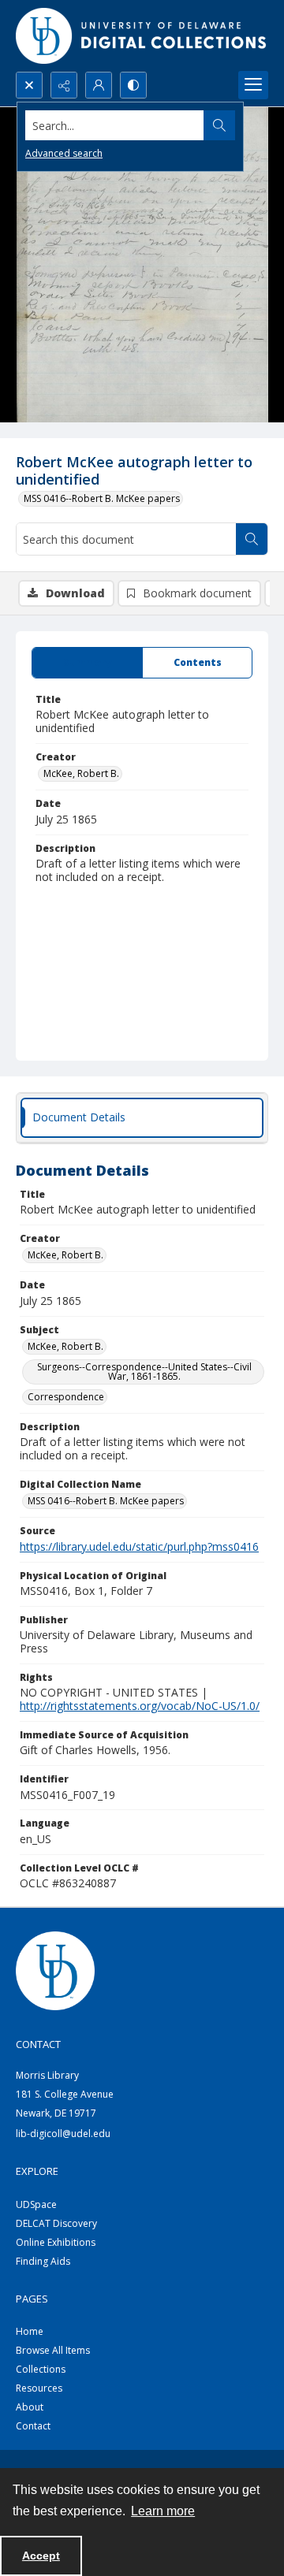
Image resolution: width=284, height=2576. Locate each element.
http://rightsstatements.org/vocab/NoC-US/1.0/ (140, 1706)
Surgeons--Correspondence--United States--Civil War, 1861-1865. (144, 1372)
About (30, 2407)
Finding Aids (43, 2261)
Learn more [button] (163, 2511)
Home (30, 2331)
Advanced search (64, 153)
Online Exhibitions (56, 2242)
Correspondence (66, 1397)
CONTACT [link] (38, 2044)
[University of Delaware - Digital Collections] (142, 36)
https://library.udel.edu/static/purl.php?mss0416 (139, 1546)
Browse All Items (53, 2350)
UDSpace (36, 2204)
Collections (41, 2369)
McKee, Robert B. (81, 773)
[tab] (87, 663)
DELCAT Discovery (56, 2223)
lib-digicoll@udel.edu (63, 2134)
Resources (39, 2388)
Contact (33, 2426)
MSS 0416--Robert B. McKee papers (102, 498)
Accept (41, 2556)
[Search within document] (252, 539)
